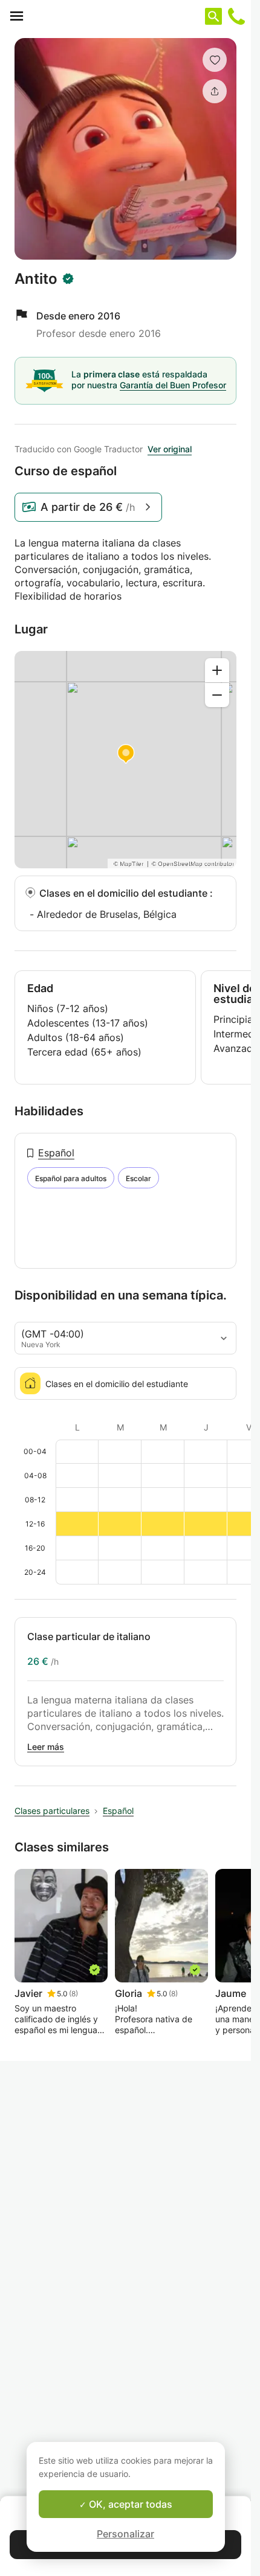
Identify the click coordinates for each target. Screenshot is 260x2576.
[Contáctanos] (236, 16)
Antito (36, 279)
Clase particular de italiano (89, 1636)
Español (56, 1153)
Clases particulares (52, 1811)
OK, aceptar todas (129, 2504)
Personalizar (125, 2534)
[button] (215, 60)
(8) (73, 1994)
